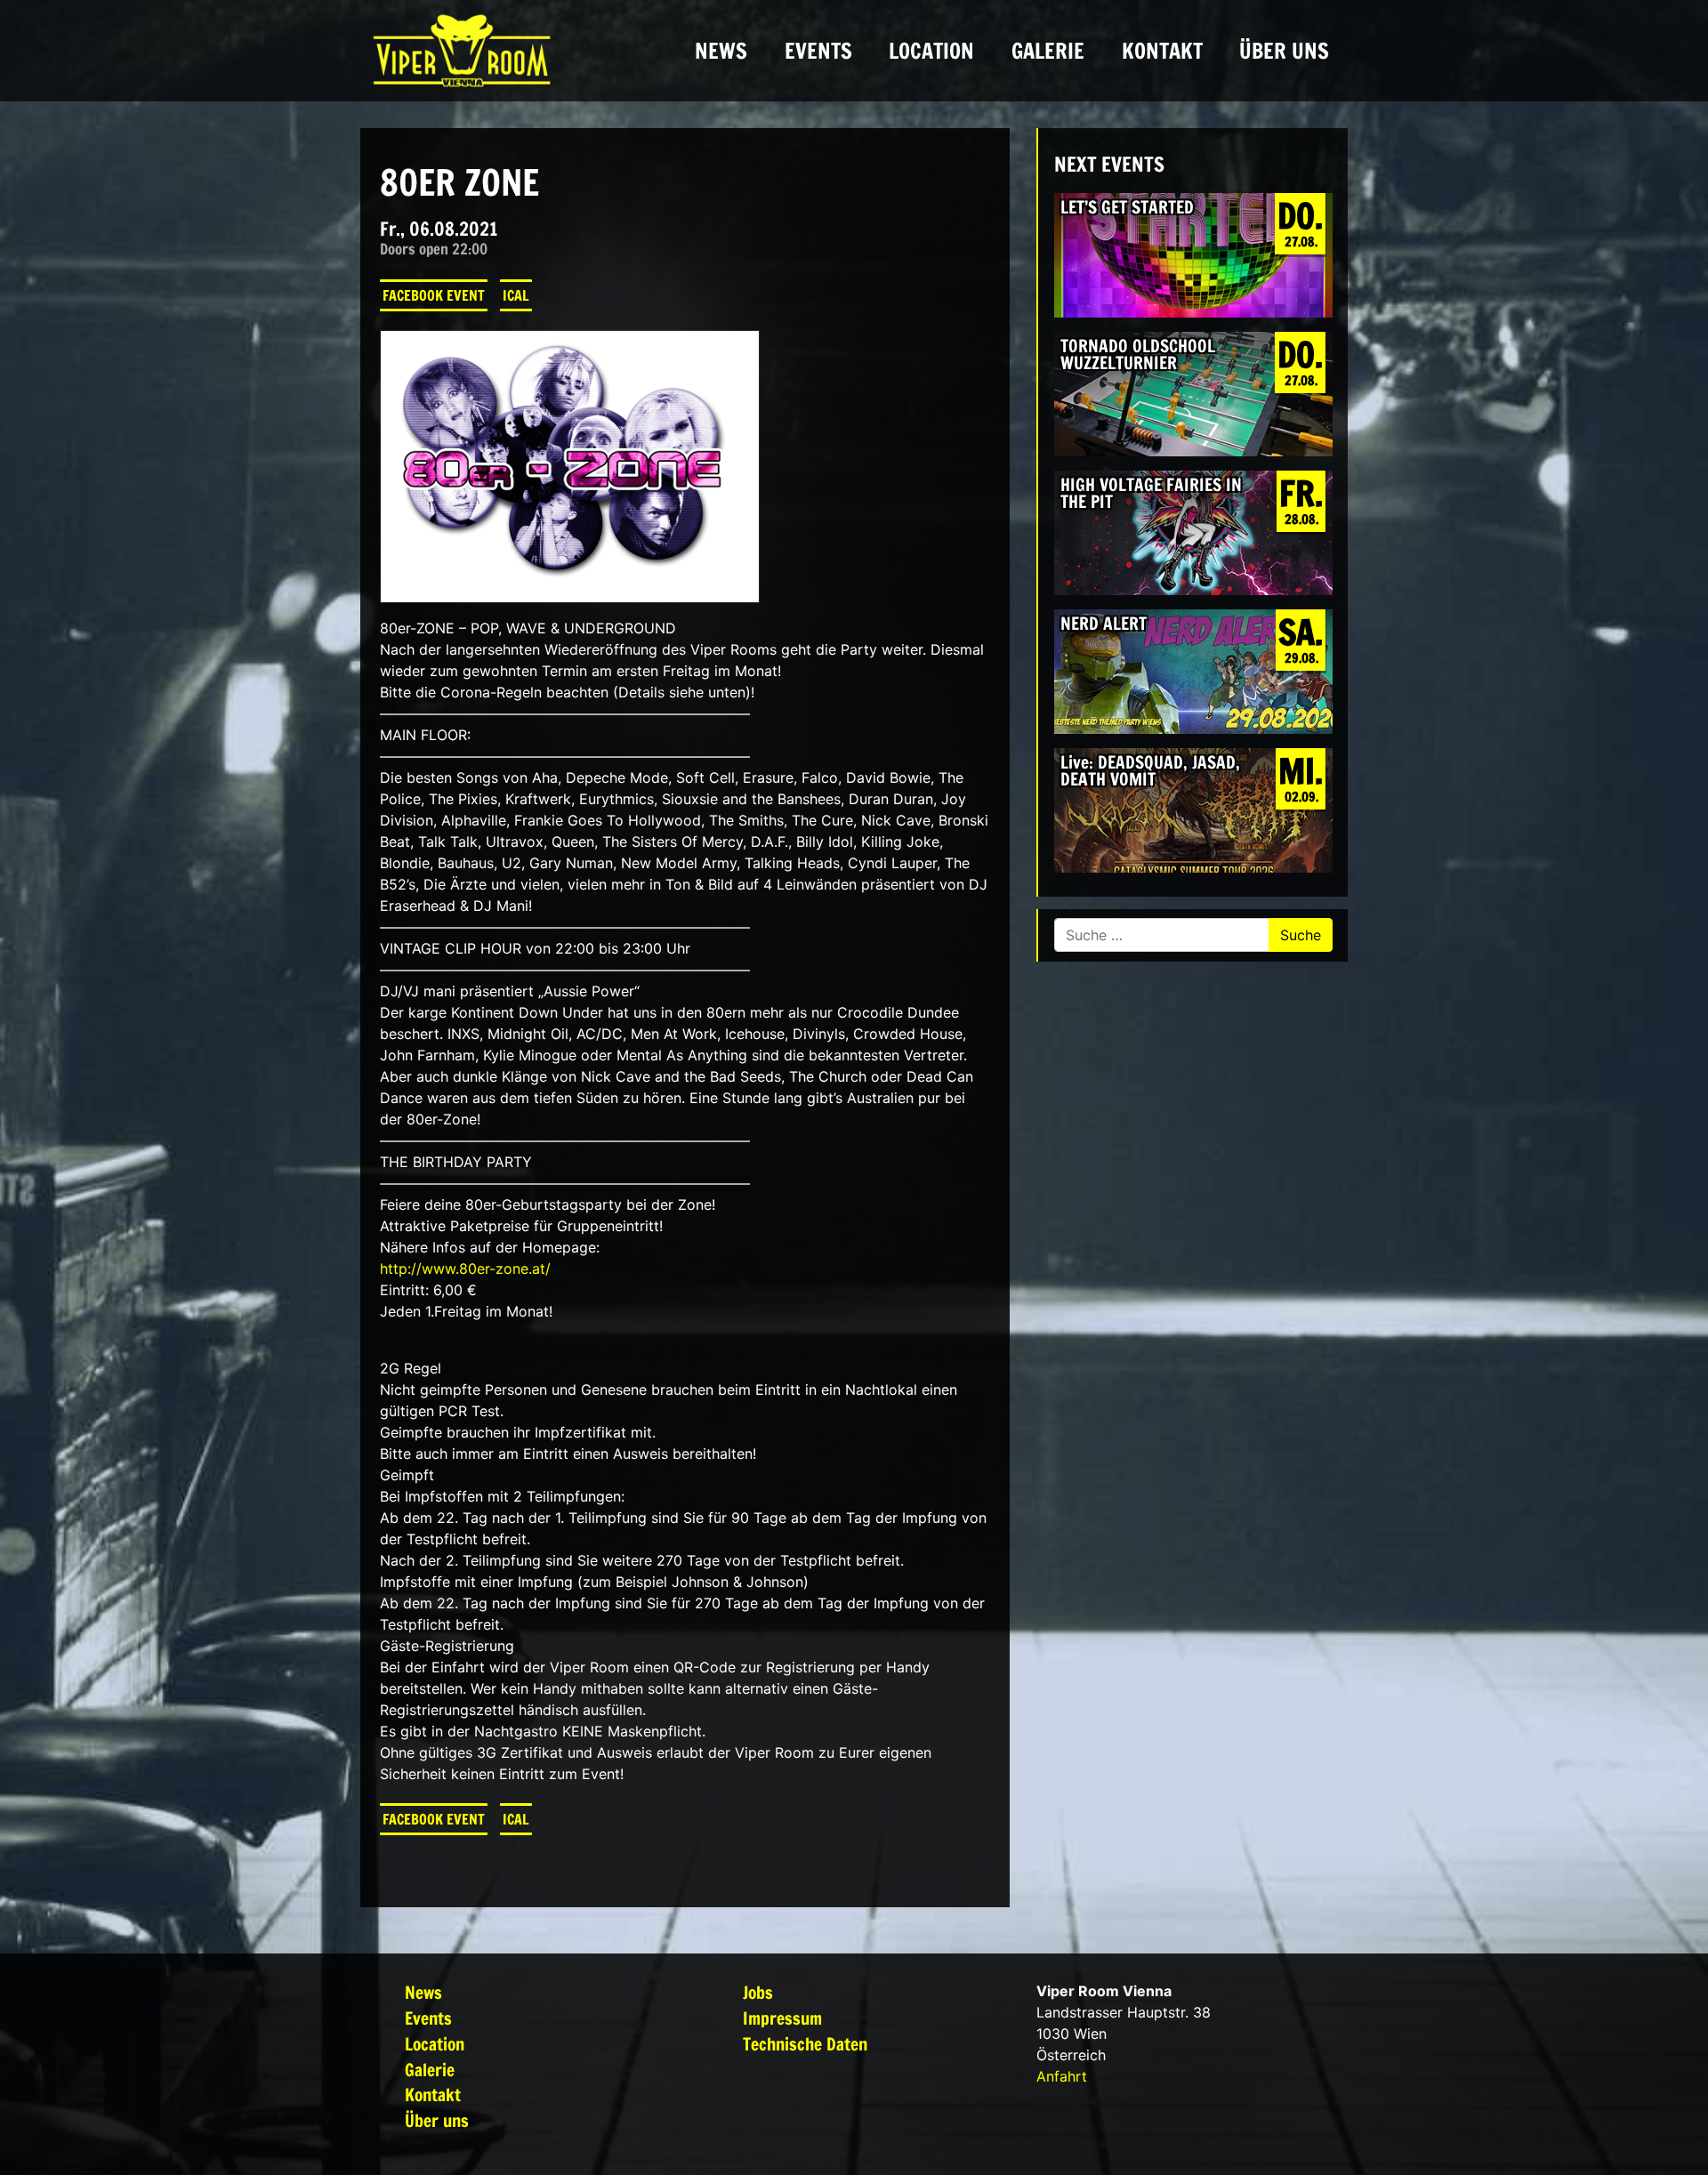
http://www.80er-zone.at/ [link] (465, 1269)
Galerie (1048, 51)
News (721, 51)
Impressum (782, 2018)
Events (818, 51)
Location (931, 51)
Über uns (1284, 51)
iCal (516, 295)
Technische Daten (805, 2044)
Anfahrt (1062, 2076)
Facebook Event (434, 295)
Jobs (758, 1992)
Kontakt (1162, 51)
